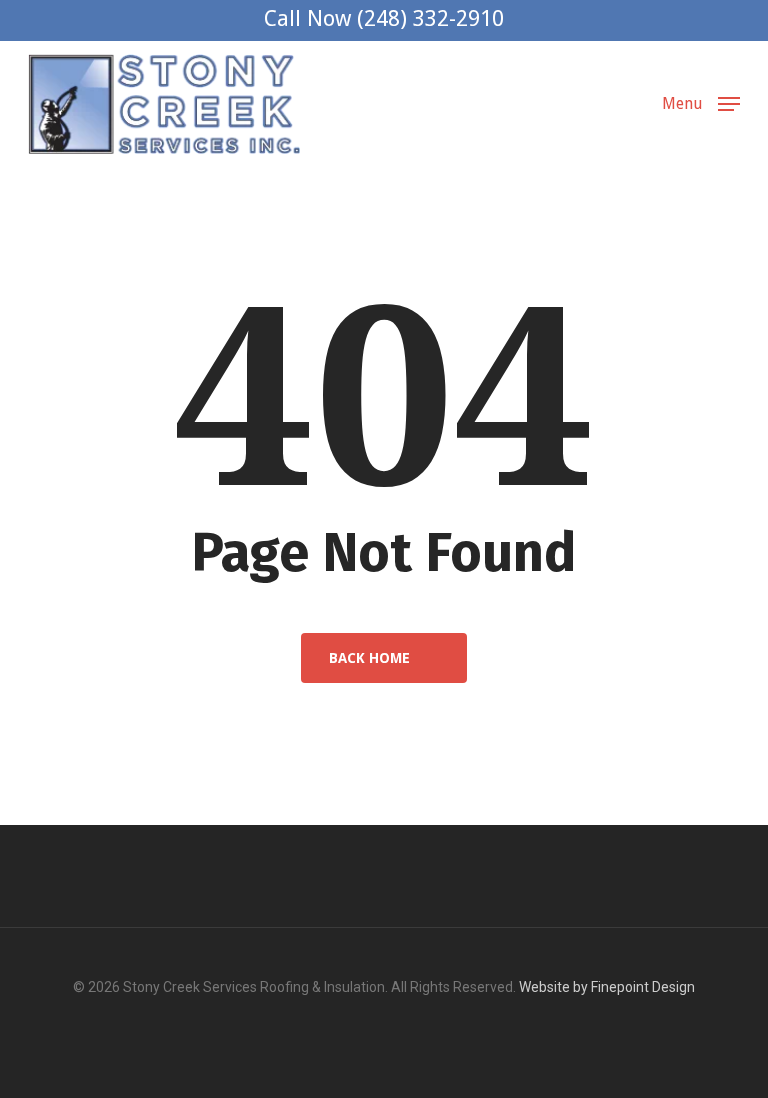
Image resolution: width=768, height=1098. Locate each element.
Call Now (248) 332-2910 (384, 18)
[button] (701, 102)
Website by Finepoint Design (607, 987)
